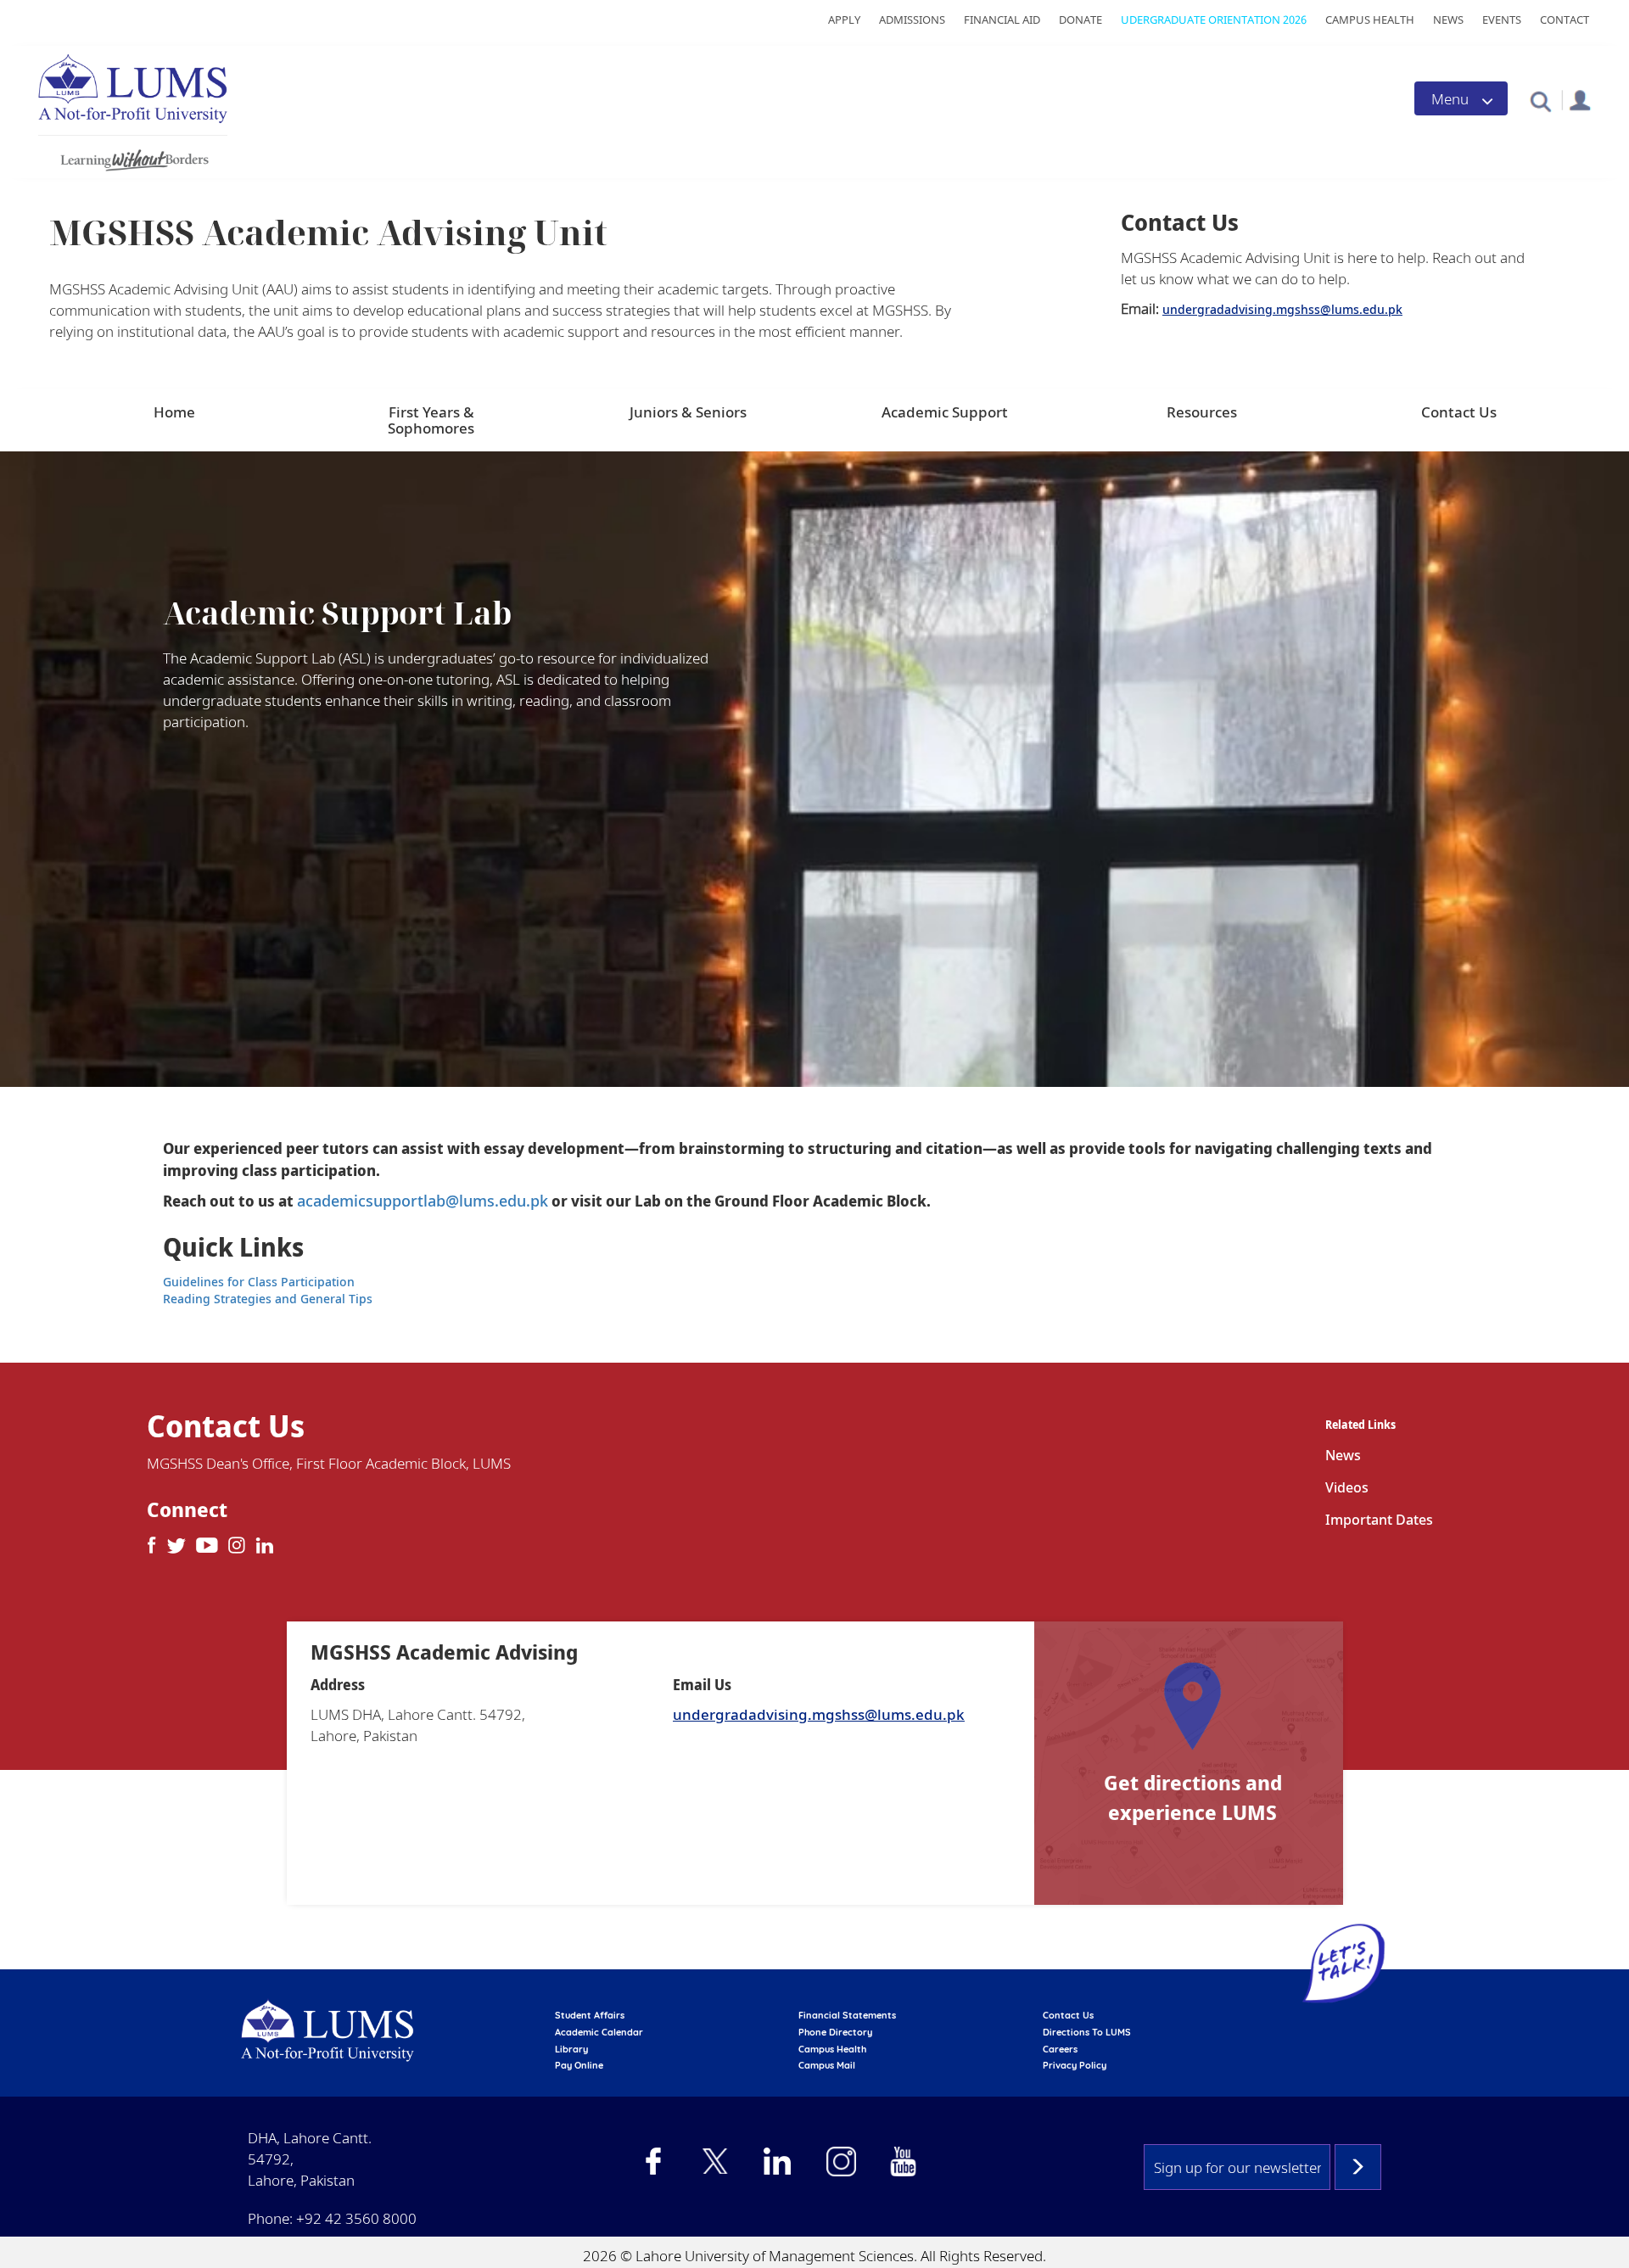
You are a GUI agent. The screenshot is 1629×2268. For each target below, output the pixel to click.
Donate (1080, 20)
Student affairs (590, 2015)
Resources (1202, 412)
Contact (1565, 20)
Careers (1060, 2049)
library (571, 2049)
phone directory (835, 2032)
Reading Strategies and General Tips (268, 1299)
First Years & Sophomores (431, 420)
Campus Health (1370, 20)
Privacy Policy (1075, 2065)
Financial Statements (847, 2015)
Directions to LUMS (1087, 2032)
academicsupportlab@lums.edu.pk (423, 1201)
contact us (1068, 2015)
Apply (844, 20)
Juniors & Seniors (688, 412)
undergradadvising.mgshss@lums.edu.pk (1282, 309)
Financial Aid (1002, 20)
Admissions (912, 20)
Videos (1347, 1487)
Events (1502, 20)
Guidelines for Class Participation (259, 1282)
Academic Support (945, 412)
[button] (1540, 101)
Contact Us (1459, 412)
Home (174, 412)
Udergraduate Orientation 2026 (1214, 20)
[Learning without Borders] (133, 157)
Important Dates (1379, 1520)
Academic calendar (599, 2032)
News (1448, 20)
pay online (579, 2065)
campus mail (827, 2065)
